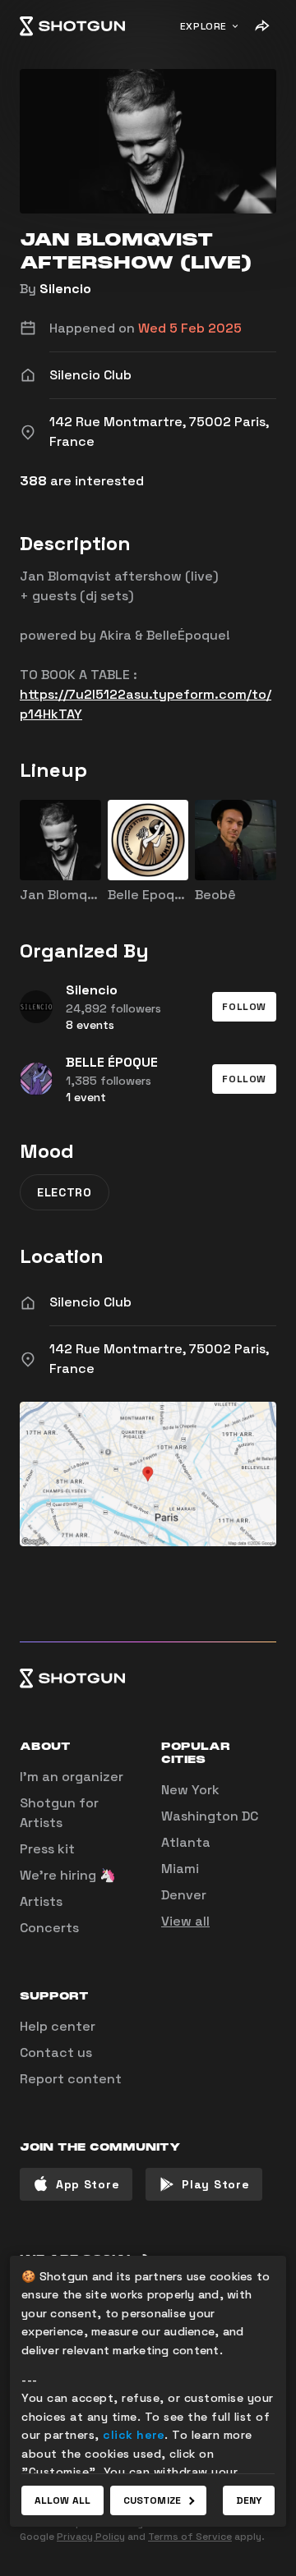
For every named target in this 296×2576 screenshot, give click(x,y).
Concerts (49, 1928)
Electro (65, 1192)
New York (190, 1790)
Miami (180, 1869)
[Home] (72, 26)
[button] (244, 1007)
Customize (152, 2500)
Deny (249, 2500)
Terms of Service (190, 2537)
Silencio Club (90, 1302)
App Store (88, 2184)
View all (185, 1921)
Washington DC (210, 1816)
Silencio (65, 289)
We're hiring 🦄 (68, 1875)
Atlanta (186, 1842)
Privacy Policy (91, 2537)
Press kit (47, 1849)
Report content (71, 2079)
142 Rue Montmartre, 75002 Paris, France (159, 1359)
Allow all (62, 2500)
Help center (58, 2026)
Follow (244, 1007)
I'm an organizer (72, 1777)
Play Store (215, 2184)
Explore (203, 26)
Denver (184, 1895)
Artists (41, 1901)
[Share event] (261, 26)
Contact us (56, 2053)
